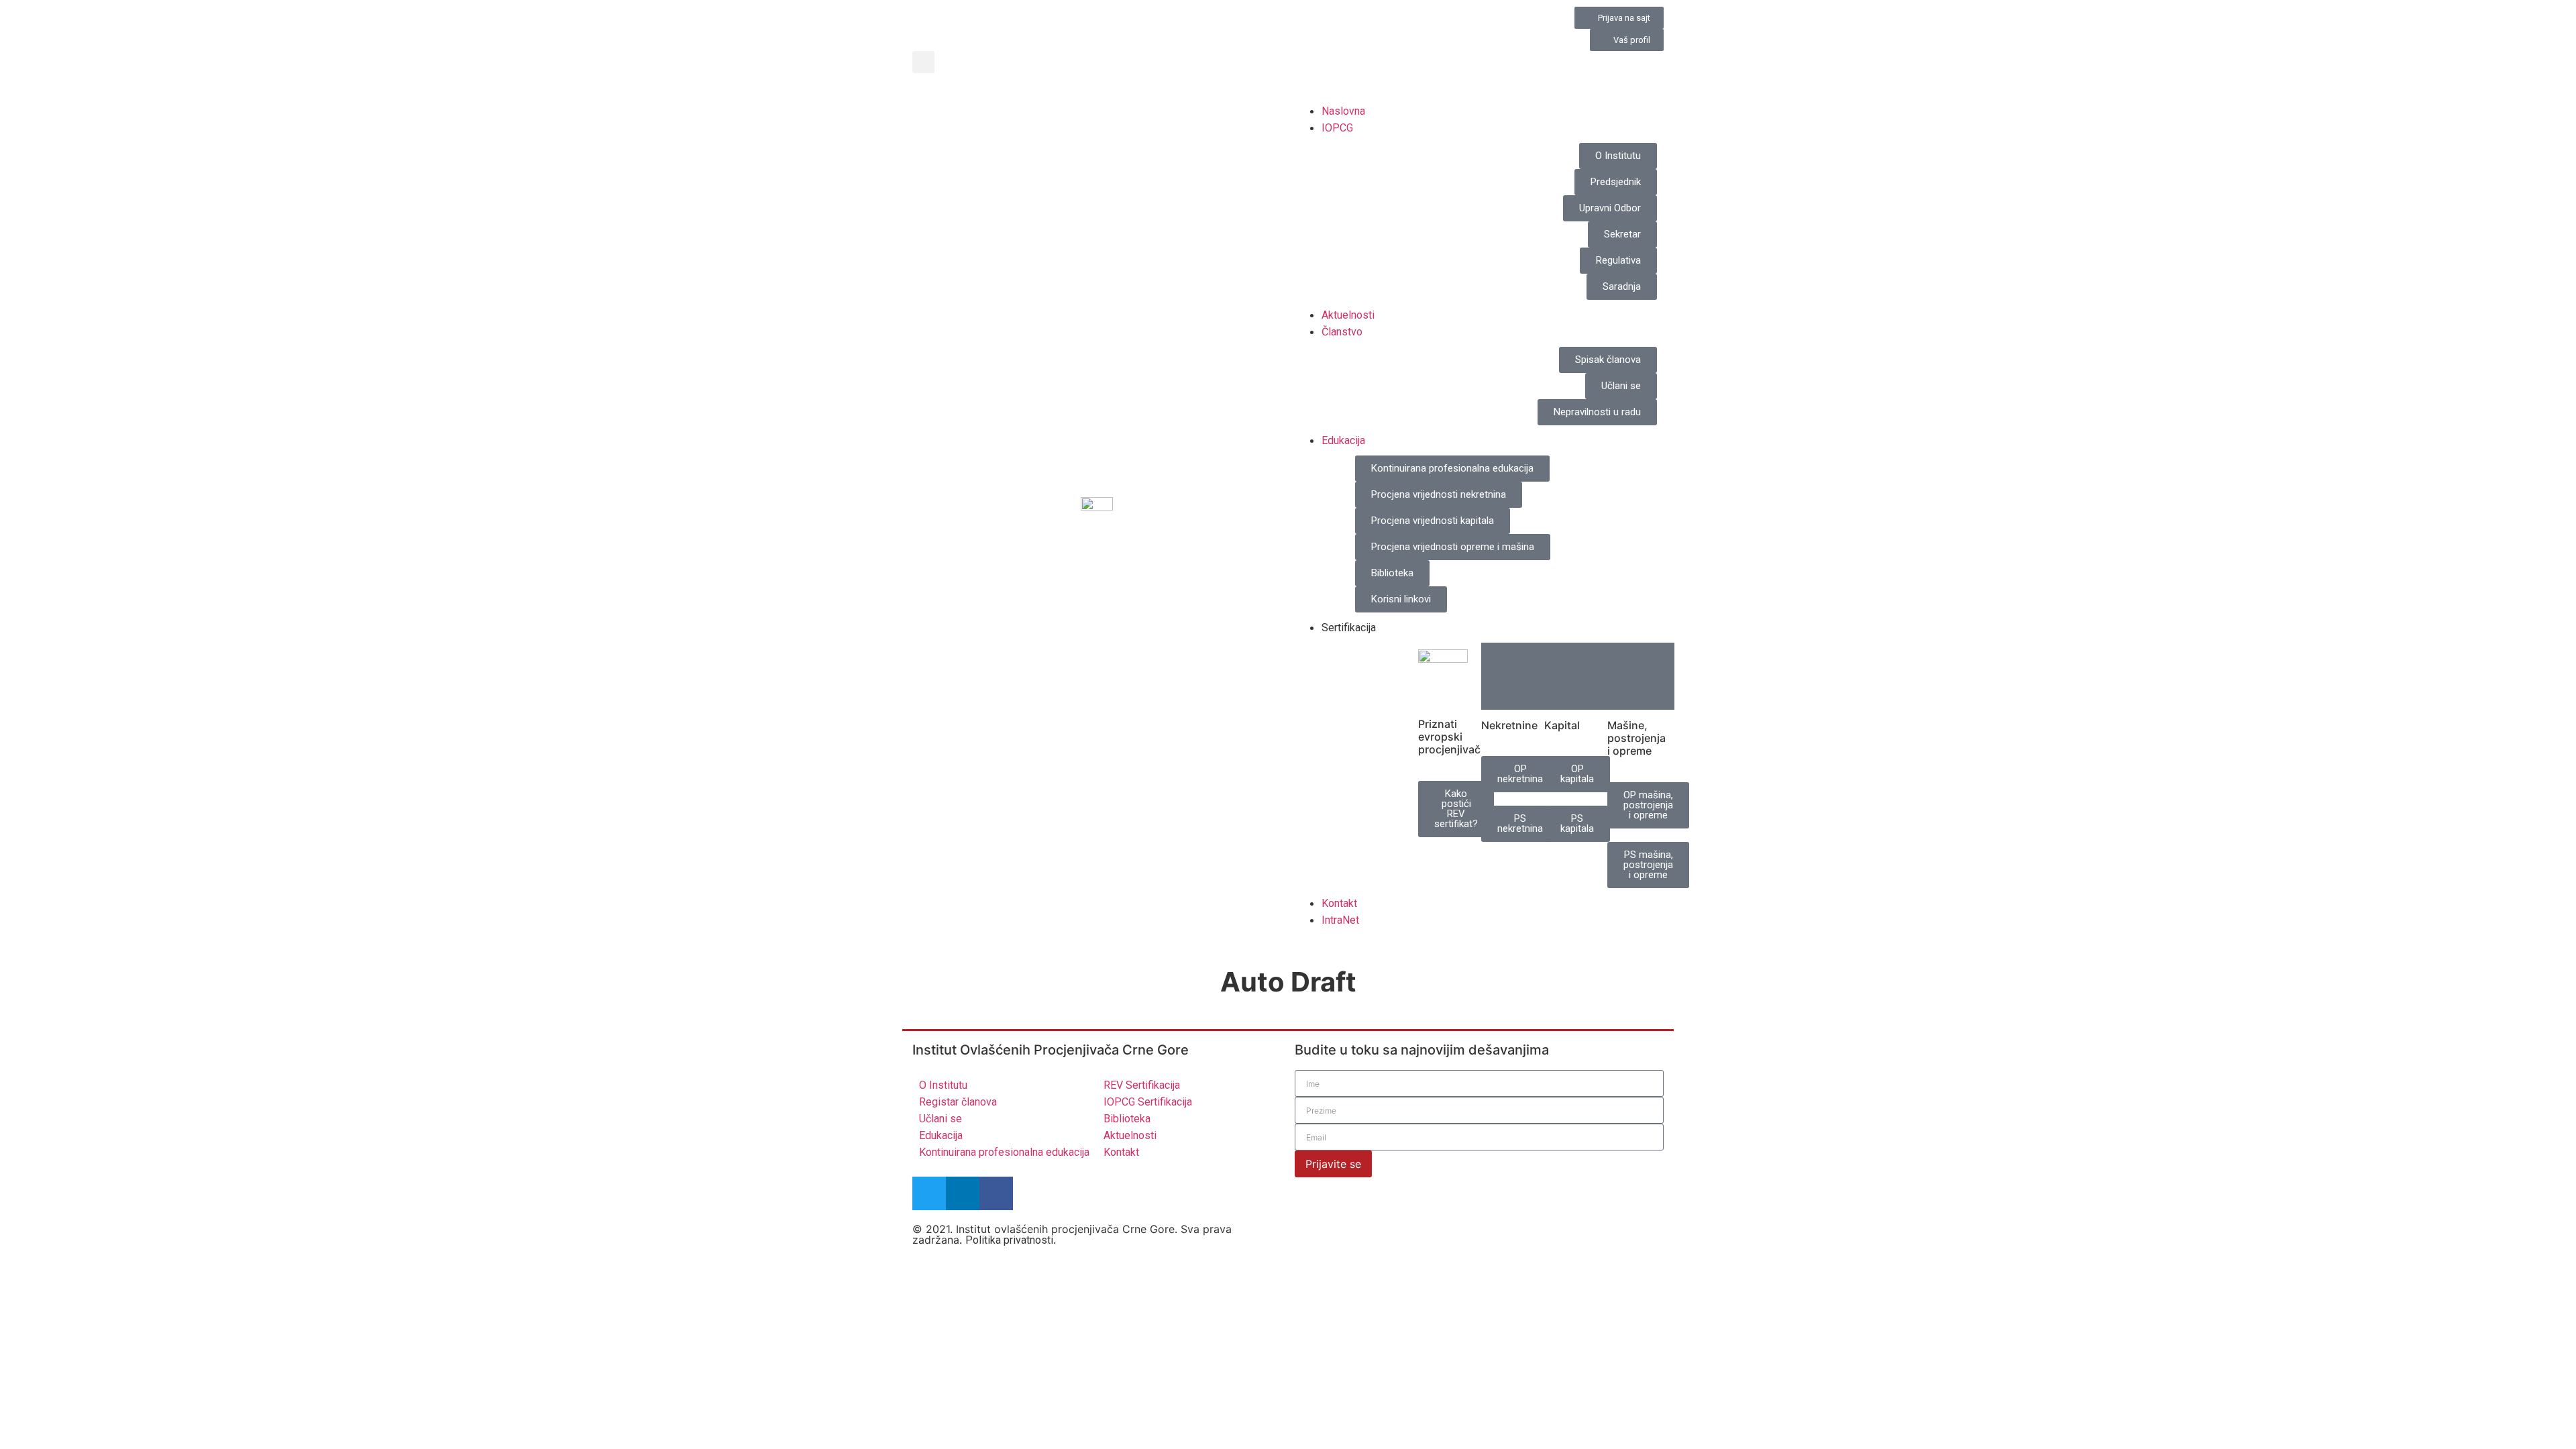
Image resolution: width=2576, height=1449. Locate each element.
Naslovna (1343, 111)
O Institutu (943, 1085)
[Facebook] (996, 1193)
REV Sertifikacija (1142, 1085)
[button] (923, 62)
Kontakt (1339, 903)
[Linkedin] (963, 1193)
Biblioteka (1127, 1119)
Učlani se (941, 1119)
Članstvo (1342, 332)
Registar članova (958, 1102)
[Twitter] (929, 1193)
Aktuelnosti (1348, 315)
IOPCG (1337, 128)
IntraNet (1340, 920)
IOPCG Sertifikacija (1148, 1102)
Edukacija (1343, 440)
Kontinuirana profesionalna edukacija (1004, 1152)
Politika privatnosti (1009, 1240)
